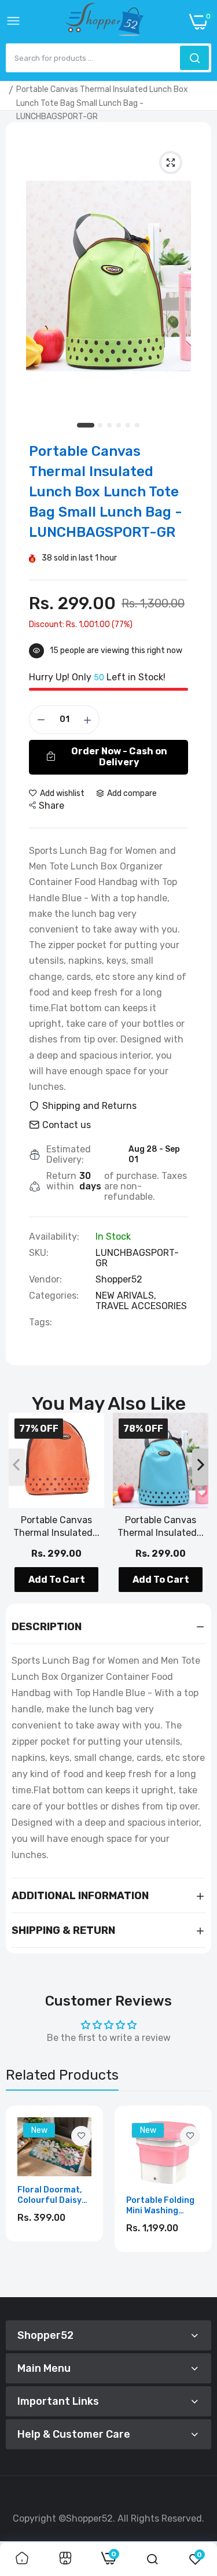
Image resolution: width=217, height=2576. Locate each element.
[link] (81, 2136)
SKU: (39, 1253)
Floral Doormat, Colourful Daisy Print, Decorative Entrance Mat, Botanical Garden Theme (53, 2195)
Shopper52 (119, 1279)
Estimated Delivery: (69, 1155)
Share (52, 806)
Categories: (54, 1296)
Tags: (41, 1322)
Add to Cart (57, 1580)
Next (197, 2197)
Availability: (54, 1237)
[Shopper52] (105, 22)
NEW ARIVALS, (126, 1296)
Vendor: (45, 1280)
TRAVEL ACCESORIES (141, 1306)
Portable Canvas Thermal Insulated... (56, 1526)
